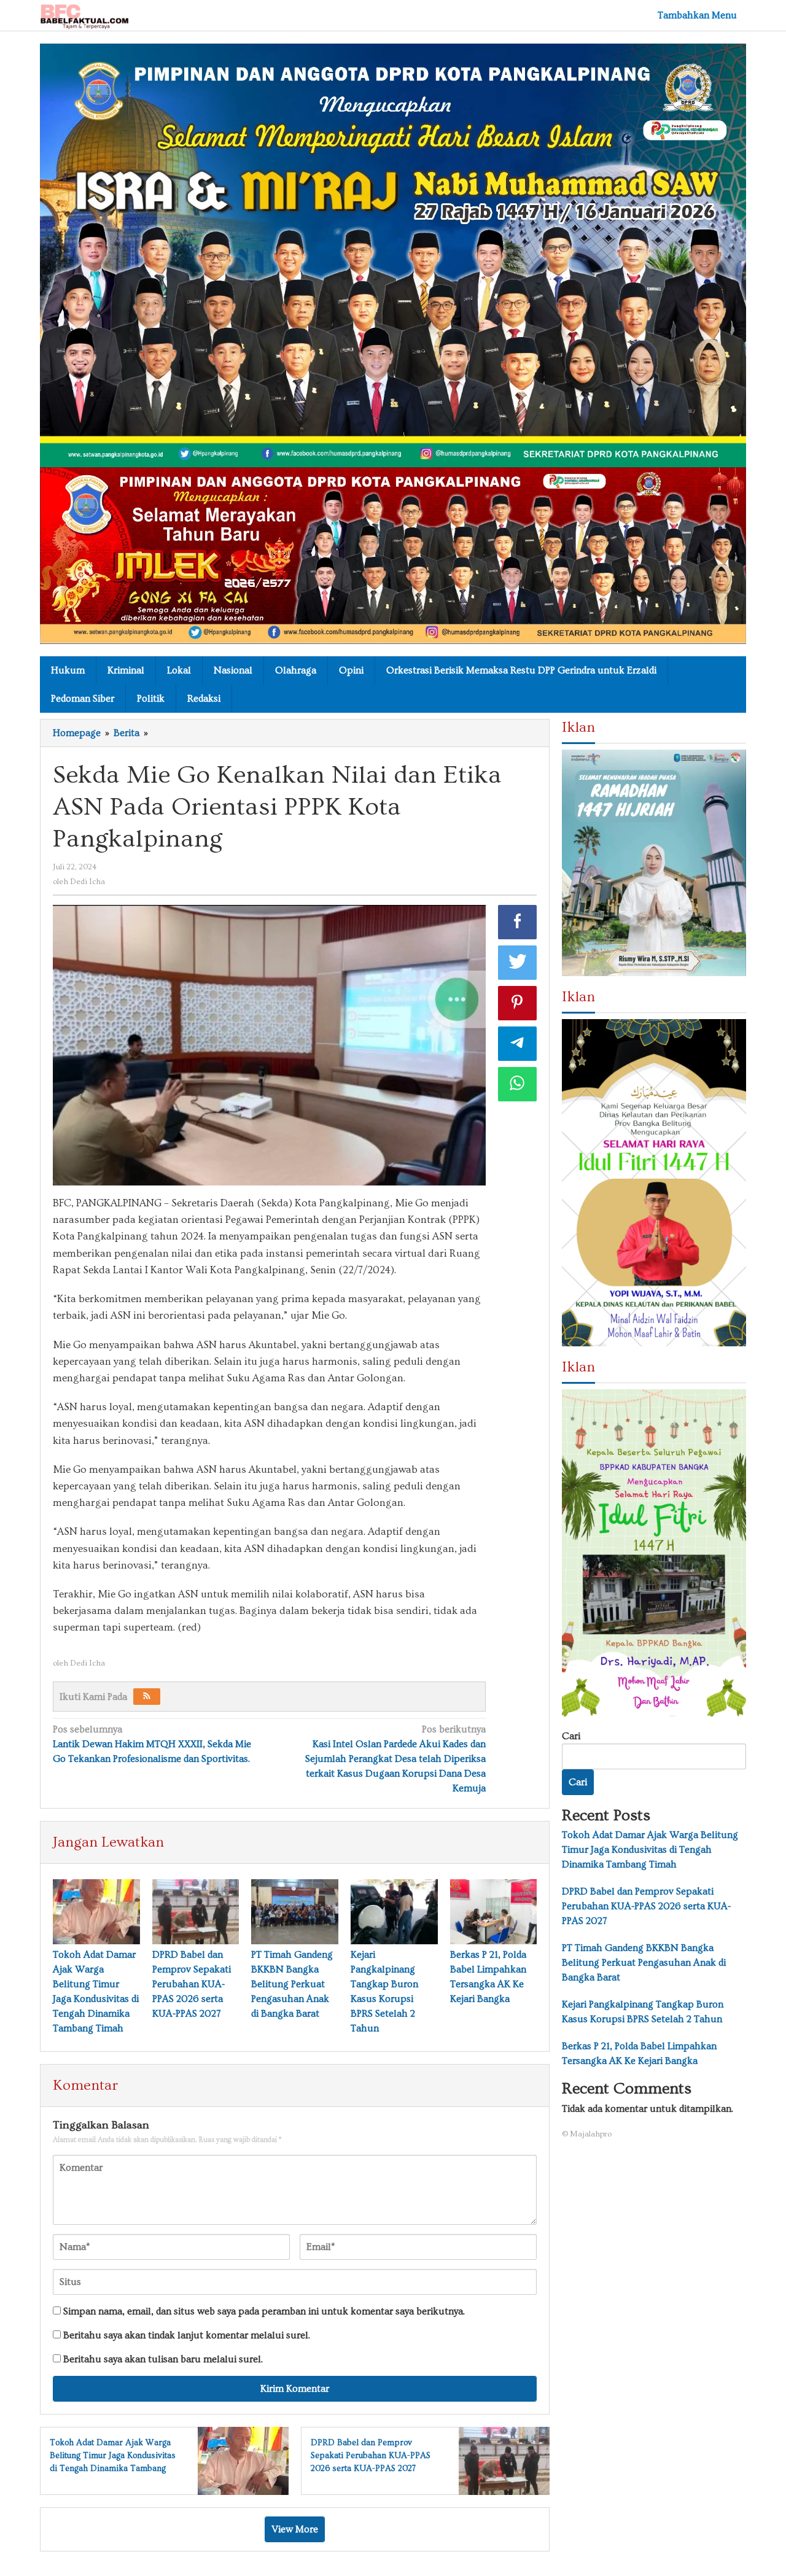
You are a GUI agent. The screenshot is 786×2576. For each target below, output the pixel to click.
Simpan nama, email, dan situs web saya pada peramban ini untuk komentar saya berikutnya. (264, 2311)
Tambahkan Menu (697, 15)
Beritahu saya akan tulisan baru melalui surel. (163, 2359)
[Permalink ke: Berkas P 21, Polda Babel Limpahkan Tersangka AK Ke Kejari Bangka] (494, 1912)
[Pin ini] (518, 1003)
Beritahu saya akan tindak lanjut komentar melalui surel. (187, 2335)
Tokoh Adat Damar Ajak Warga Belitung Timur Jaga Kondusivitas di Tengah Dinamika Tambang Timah (650, 1850)
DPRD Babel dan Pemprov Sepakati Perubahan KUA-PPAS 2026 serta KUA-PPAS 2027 (192, 1984)
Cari (571, 1736)
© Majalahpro (587, 2134)
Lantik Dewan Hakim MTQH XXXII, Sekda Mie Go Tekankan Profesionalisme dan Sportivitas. (152, 1744)
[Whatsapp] (518, 1084)
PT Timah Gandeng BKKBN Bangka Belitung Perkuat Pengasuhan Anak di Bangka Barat (292, 1984)
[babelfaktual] (84, 14)
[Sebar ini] (518, 922)
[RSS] (147, 1697)
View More (295, 2529)
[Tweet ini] (518, 963)
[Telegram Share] (518, 1044)
